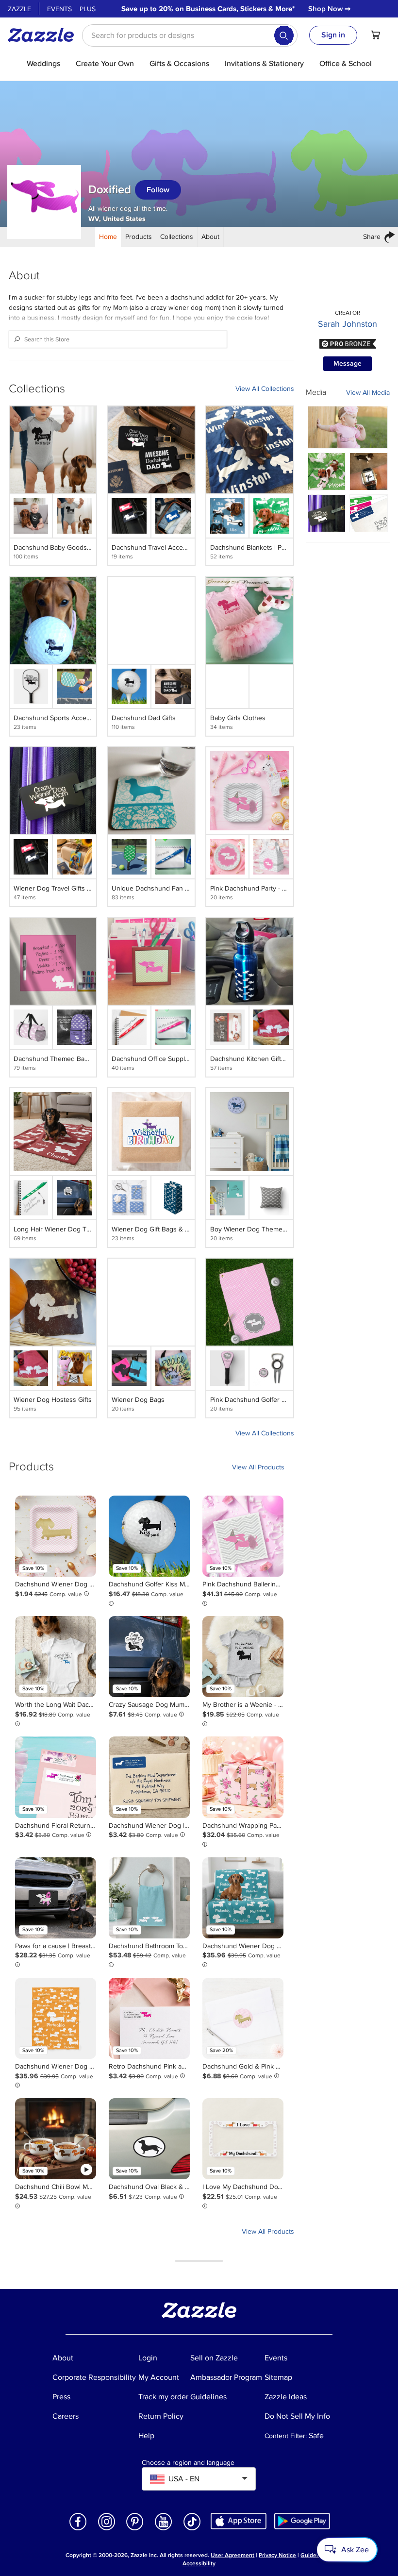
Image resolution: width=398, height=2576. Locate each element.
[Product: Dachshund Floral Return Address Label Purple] (56, 1777)
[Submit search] (284, 35)
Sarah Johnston (348, 324)
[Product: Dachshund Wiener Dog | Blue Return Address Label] (149, 1777)
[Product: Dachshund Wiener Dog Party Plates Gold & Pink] (56, 1536)
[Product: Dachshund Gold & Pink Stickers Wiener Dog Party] (243, 2018)
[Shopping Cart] (376, 35)
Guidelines (315, 2555)
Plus (88, 9)
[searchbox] (190, 35)
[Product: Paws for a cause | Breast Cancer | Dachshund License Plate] (56, 1898)
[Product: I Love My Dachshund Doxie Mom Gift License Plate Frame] (243, 2139)
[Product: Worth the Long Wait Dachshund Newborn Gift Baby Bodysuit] (56, 1657)
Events (59, 9)
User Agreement (232, 2555)
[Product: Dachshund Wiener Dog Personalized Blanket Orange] (56, 2018)
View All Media (368, 393)
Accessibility (199, 2564)
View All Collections (265, 389)
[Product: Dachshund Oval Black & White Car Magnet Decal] (149, 2139)
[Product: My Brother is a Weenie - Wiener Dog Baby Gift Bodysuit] (243, 1657)
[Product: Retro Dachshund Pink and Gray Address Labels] (149, 2018)
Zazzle (19, 9)
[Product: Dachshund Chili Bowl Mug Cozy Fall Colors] (56, 2139)
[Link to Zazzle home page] (44, 35)
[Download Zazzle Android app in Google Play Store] (302, 2520)
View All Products (258, 1467)
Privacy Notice (277, 2555)
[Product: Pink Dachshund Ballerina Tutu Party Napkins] (243, 1536)
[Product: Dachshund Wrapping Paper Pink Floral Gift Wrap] (243, 1777)
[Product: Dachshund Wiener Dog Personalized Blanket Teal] (243, 1898)
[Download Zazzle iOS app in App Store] (239, 2520)
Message (348, 363)
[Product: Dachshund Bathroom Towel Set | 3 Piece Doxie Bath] (149, 1898)
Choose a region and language (188, 2463)
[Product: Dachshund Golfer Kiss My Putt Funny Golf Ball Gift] (149, 1536)
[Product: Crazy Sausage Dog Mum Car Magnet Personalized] (149, 1657)
